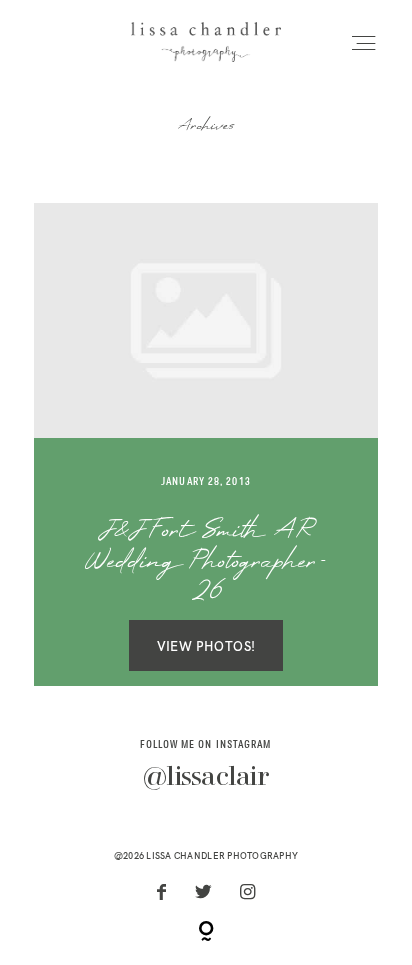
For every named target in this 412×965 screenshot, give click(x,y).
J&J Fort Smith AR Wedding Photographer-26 (206, 563)
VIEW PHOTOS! (206, 646)
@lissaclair (206, 778)
